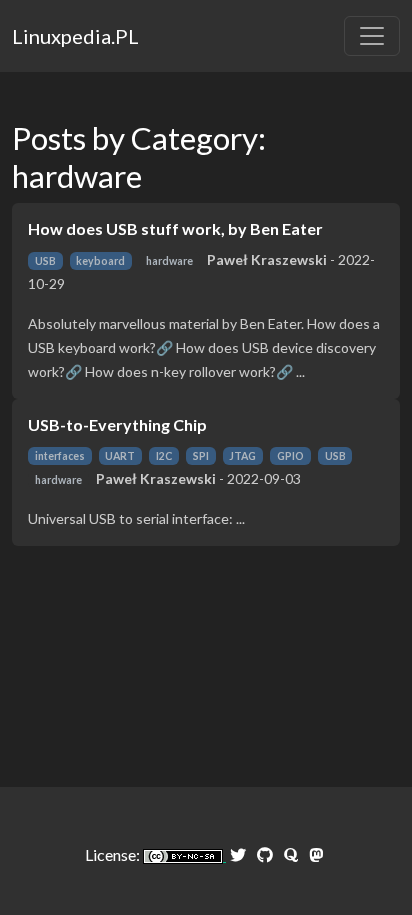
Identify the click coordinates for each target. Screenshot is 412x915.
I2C (164, 456)
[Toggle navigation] (372, 36)
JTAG (242, 456)
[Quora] (291, 854)
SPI (201, 456)
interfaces (60, 456)
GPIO (290, 456)
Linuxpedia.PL (75, 36)
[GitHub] (265, 854)
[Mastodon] (316, 854)
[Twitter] (238, 854)
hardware (169, 261)
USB (45, 261)
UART (120, 456)
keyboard (100, 261)
